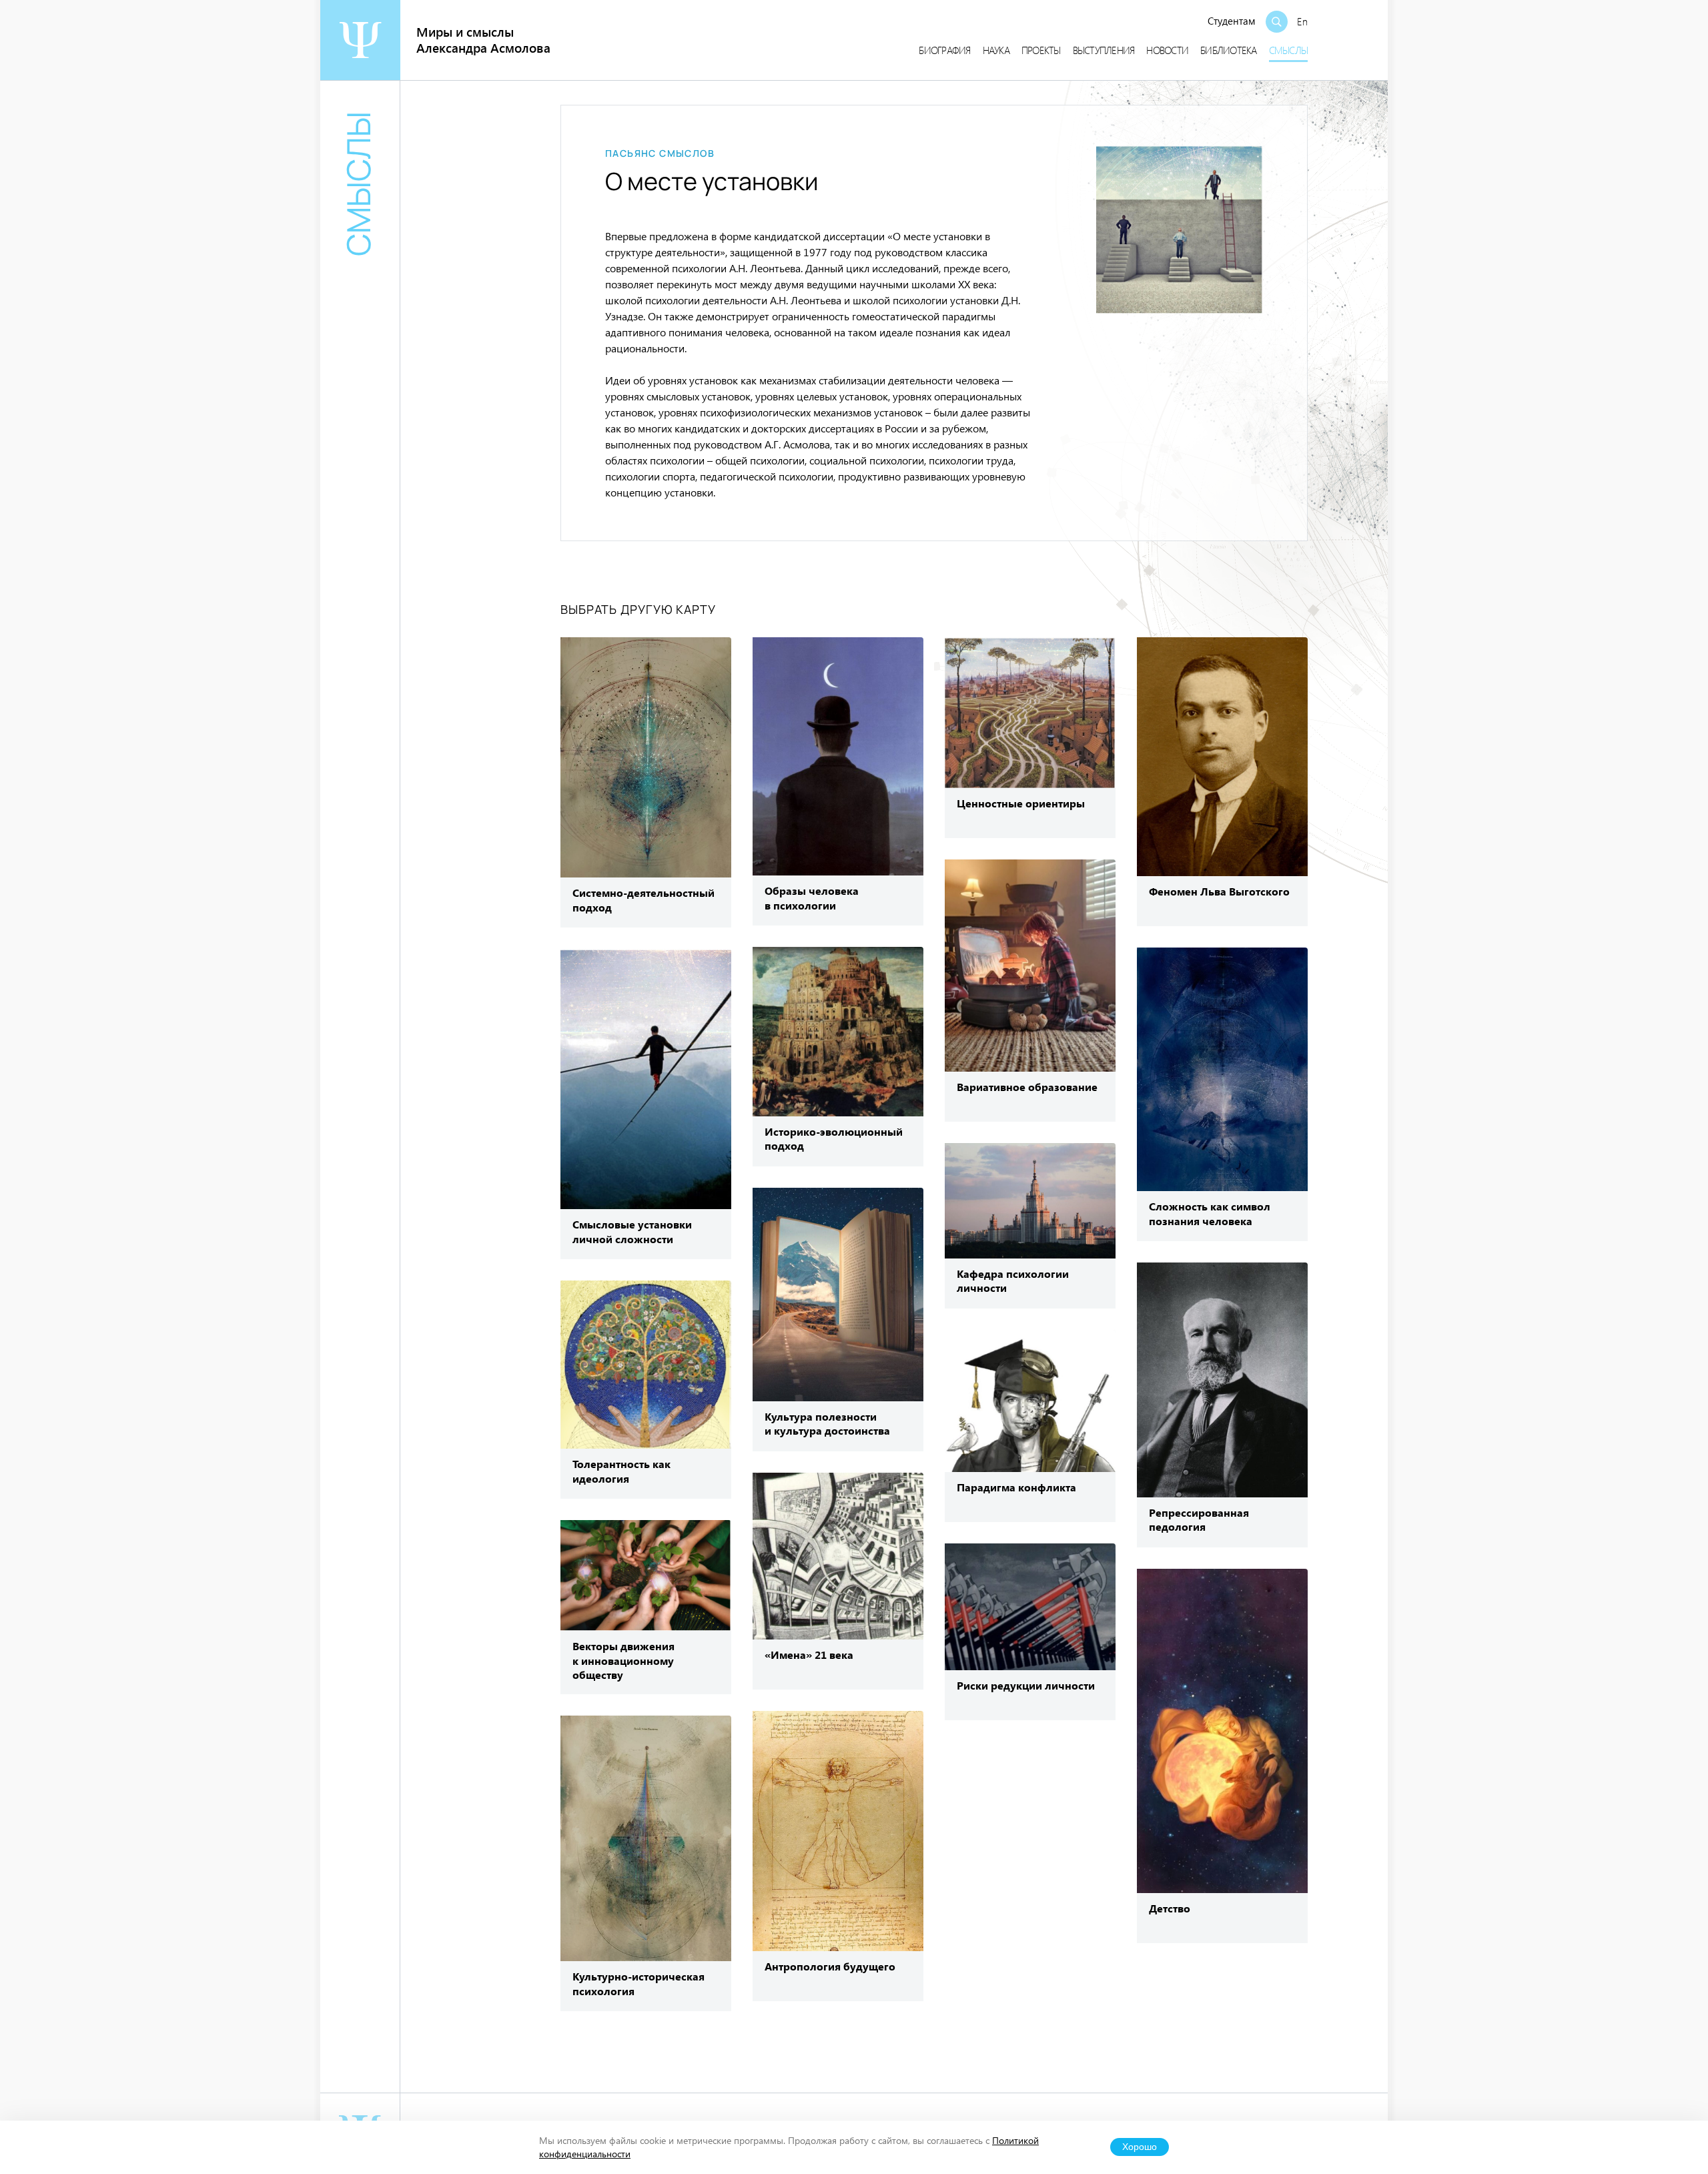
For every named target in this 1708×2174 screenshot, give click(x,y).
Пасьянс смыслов (660, 153)
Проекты (1041, 50)
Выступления (1104, 50)
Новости (1167, 50)
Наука (996, 50)
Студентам (1232, 21)
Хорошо (1140, 2147)
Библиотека (1229, 50)
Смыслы (1289, 50)
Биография (944, 50)
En (1302, 21)
